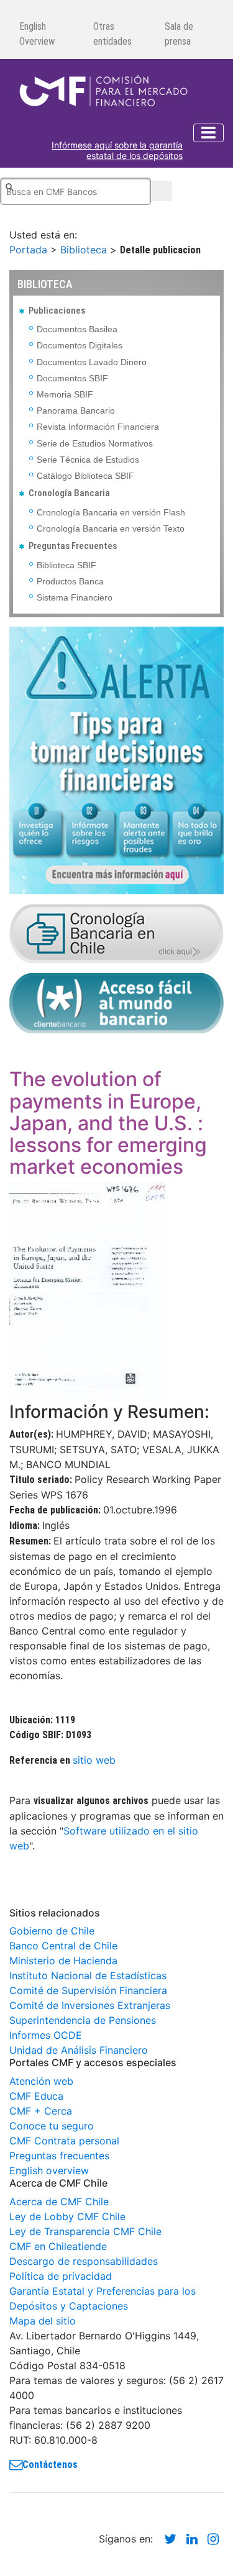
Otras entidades (112, 34)
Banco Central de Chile (63, 1946)
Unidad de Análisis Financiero (79, 2050)
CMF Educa (36, 2096)
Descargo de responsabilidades (84, 2261)
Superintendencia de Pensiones (83, 2020)
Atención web (41, 2081)
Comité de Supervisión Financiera (88, 1990)
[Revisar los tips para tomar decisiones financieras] (116, 760)
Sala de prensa (179, 34)
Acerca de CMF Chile (59, 2202)
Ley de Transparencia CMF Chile (85, 2231)
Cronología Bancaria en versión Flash (111, 512)
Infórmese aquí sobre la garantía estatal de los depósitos (117, 151)
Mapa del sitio (43, 2321)
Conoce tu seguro (52, 2126)
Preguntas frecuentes (59, 2156)
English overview (49, 2170)
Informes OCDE (46, 2035)
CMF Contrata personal (64, 2141)
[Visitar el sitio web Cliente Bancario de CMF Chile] (116, 1002)
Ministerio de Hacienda (63, 1961)
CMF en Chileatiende (58, 2246)
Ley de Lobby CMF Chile (67, 2216)
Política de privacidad (61, 2276)
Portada (28, 250)
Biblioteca (84, 250)
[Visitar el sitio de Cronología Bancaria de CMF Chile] (116, 933)
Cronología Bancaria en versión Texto (111, 528)
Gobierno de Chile (52, 1931)
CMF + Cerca (41, 2111)
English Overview (37, 34)
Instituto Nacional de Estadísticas (88, 1975)
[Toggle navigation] (208, 133)
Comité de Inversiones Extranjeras (90, 2005)
